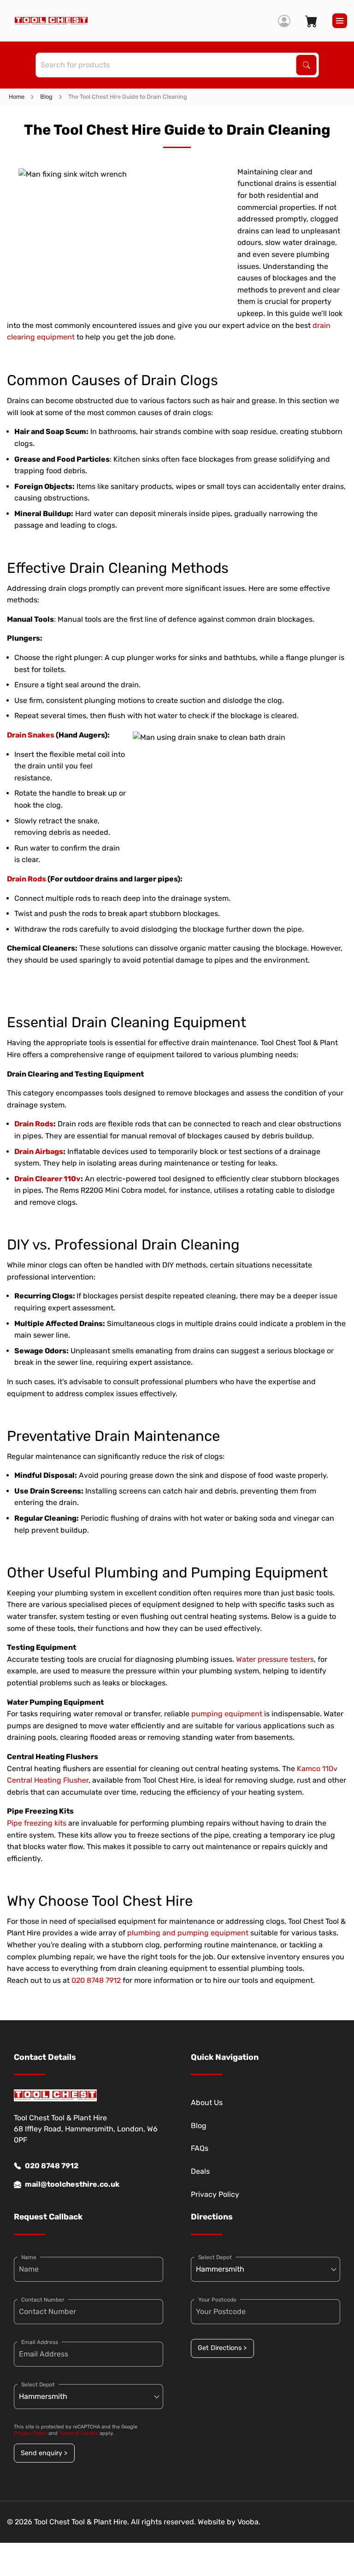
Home (17, 97)
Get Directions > (222, 2348)
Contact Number (43, 2300)
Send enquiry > (44, 2453)
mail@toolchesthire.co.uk (72, 2184)
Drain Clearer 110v (47, 1179)
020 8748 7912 (96, 1980)
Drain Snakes (31, 735)
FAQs (200, 2148)
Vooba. (249, 2522)
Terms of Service (79, 2433)
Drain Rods (27, 879)
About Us (207, 2103)
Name (29, 2257)
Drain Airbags (39, 1151)
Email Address (40, 2342)
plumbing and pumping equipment (188, 1933)
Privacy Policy (215, 2194)
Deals (200, 2171)
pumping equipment (227, 1714)
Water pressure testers (275, 1659)
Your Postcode (217, 2300)
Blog (46, 97)
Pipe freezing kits (37, 1823)
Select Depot (38, 2385)
